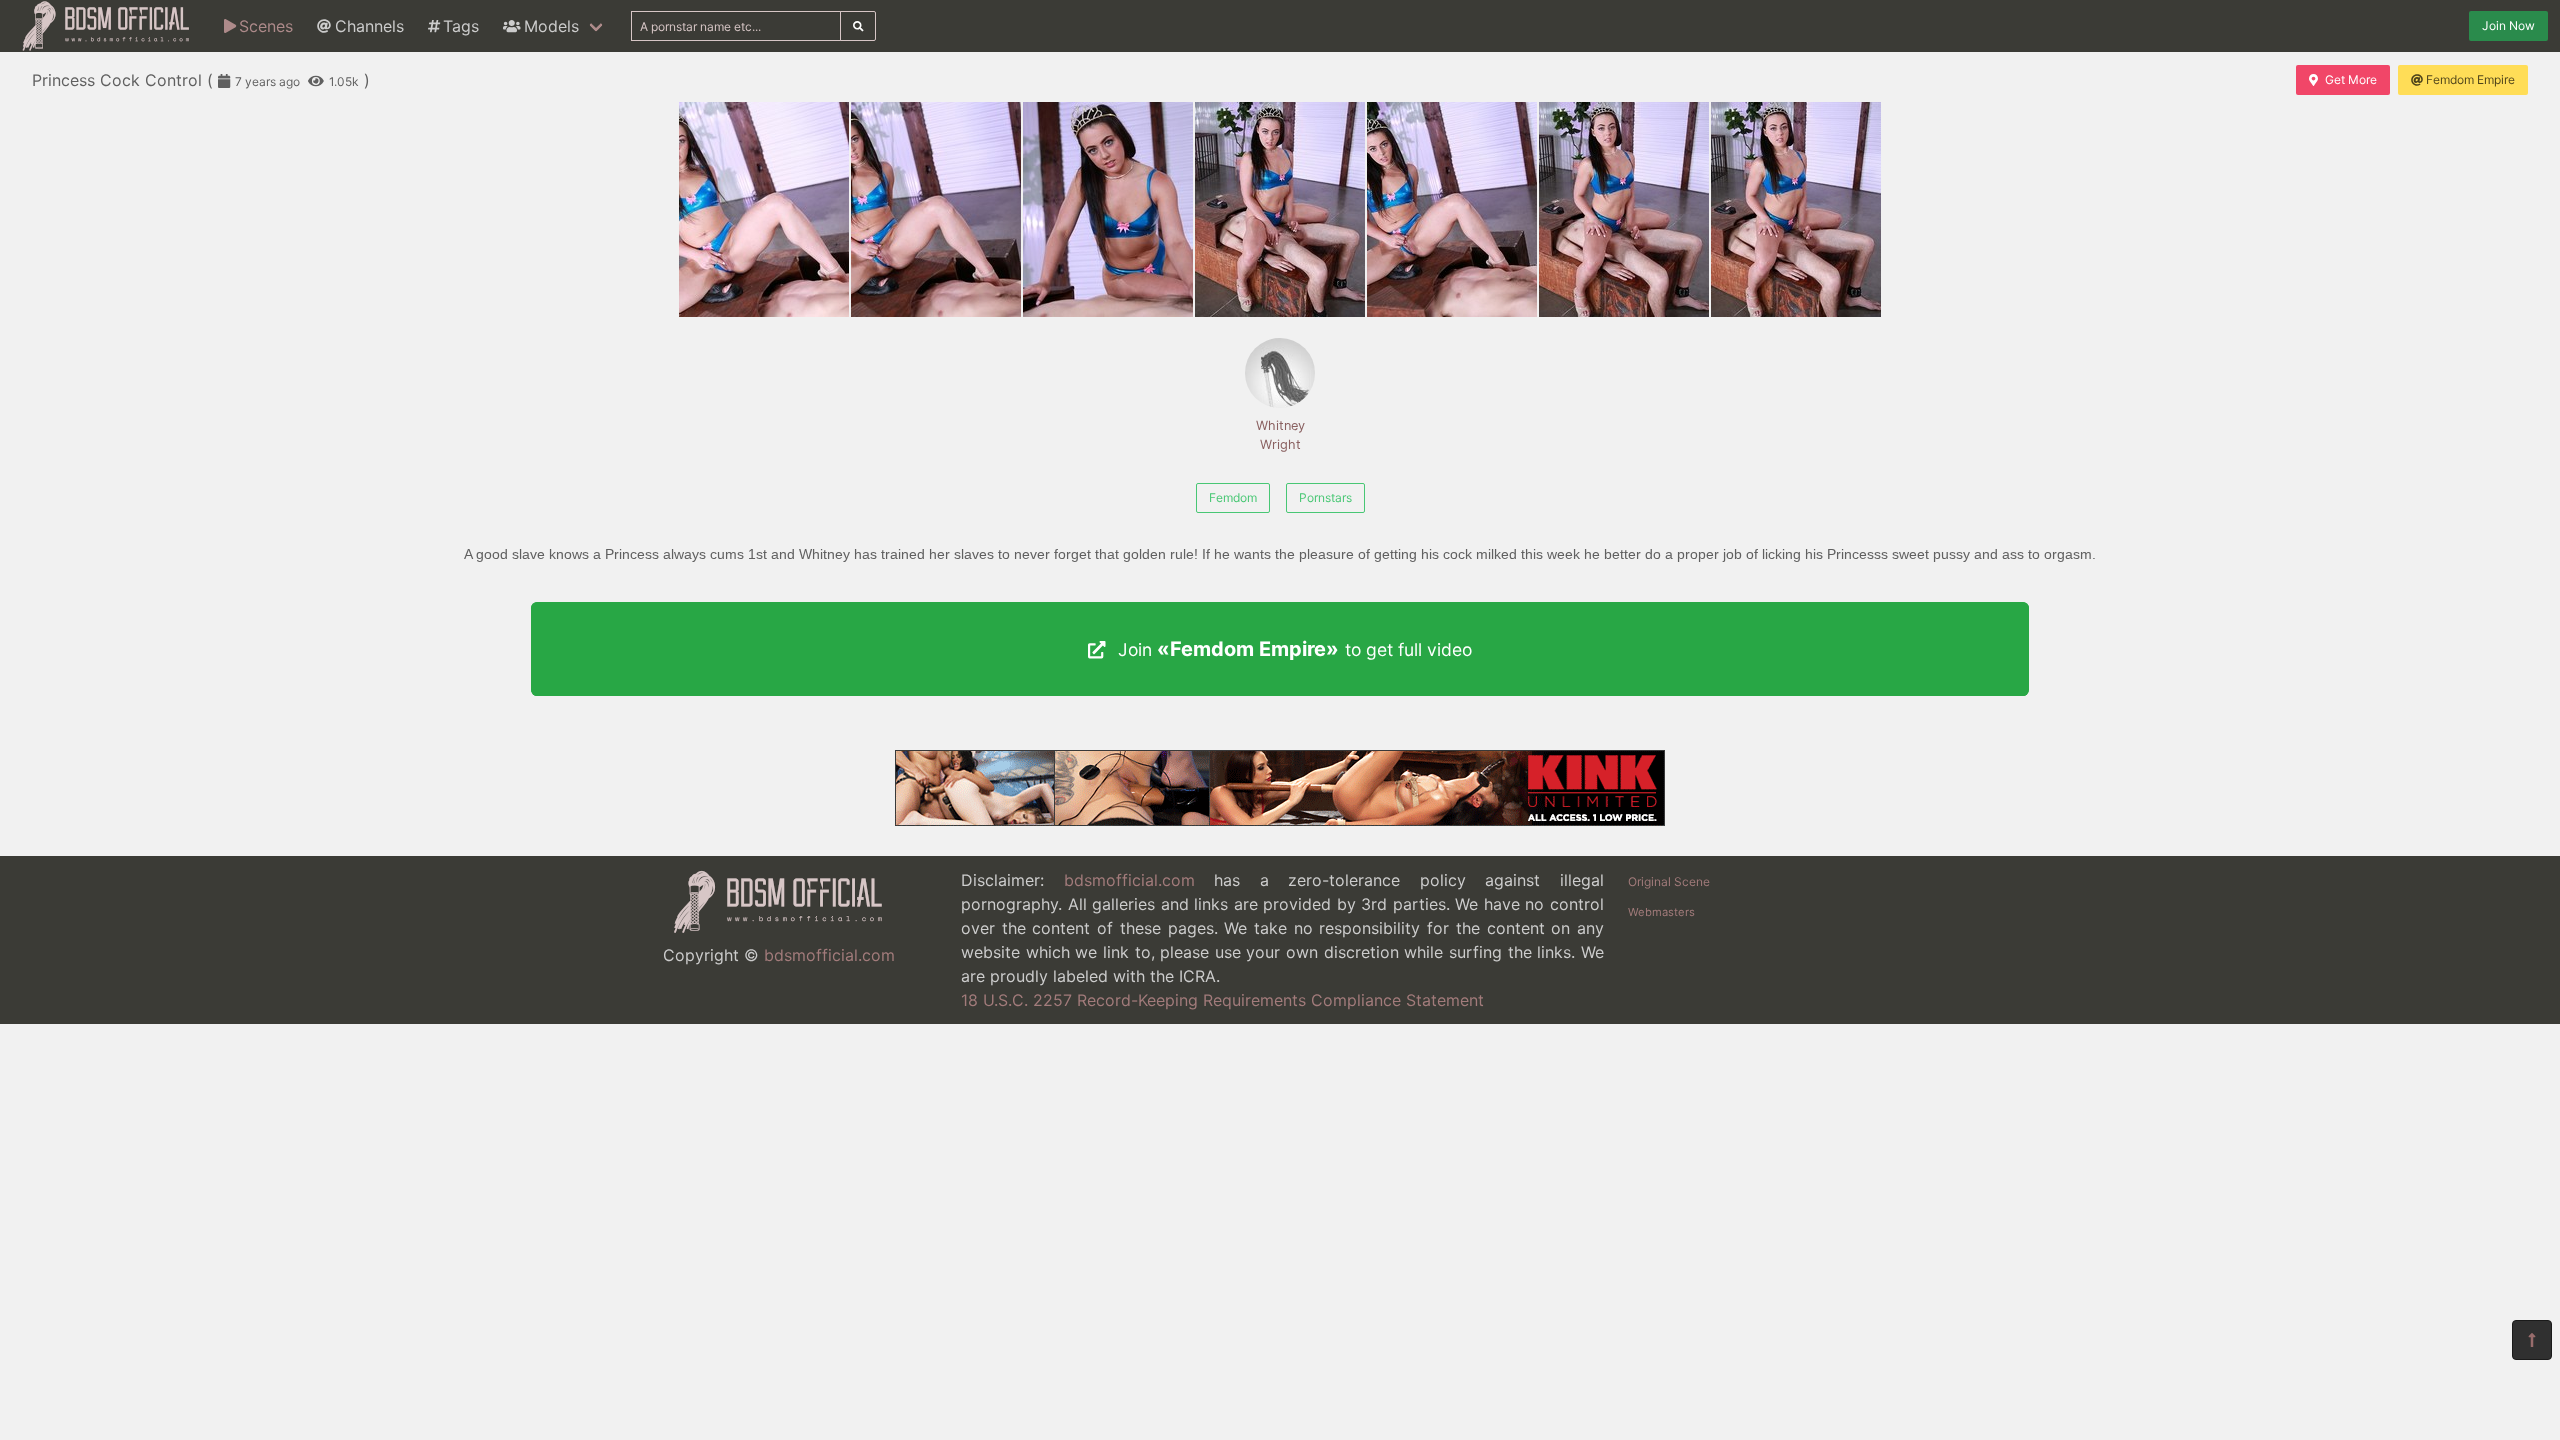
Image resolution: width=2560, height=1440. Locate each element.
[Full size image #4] (1452, 209)
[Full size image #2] (1108, 209)
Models (551, 26)
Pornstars (1325, 497)
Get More (2351, 79)
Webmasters (1661, 912)
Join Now (2508, 25)
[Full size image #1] (936, 209)
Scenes (266, 26)
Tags (461, 26)
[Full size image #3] (1280, 209)
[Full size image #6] (1796, 209)
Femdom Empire (2470, 79)
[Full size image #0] (764, 209)
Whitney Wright (1280, 435)
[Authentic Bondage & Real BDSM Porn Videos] (1280, 820)
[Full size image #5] (1624, 209)
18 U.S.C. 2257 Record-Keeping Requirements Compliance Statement (1222, 1000)
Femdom (1233, 497)
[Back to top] (2532, 1340)
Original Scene (1669, 881)
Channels (369, 26)
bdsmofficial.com (829, 955)
